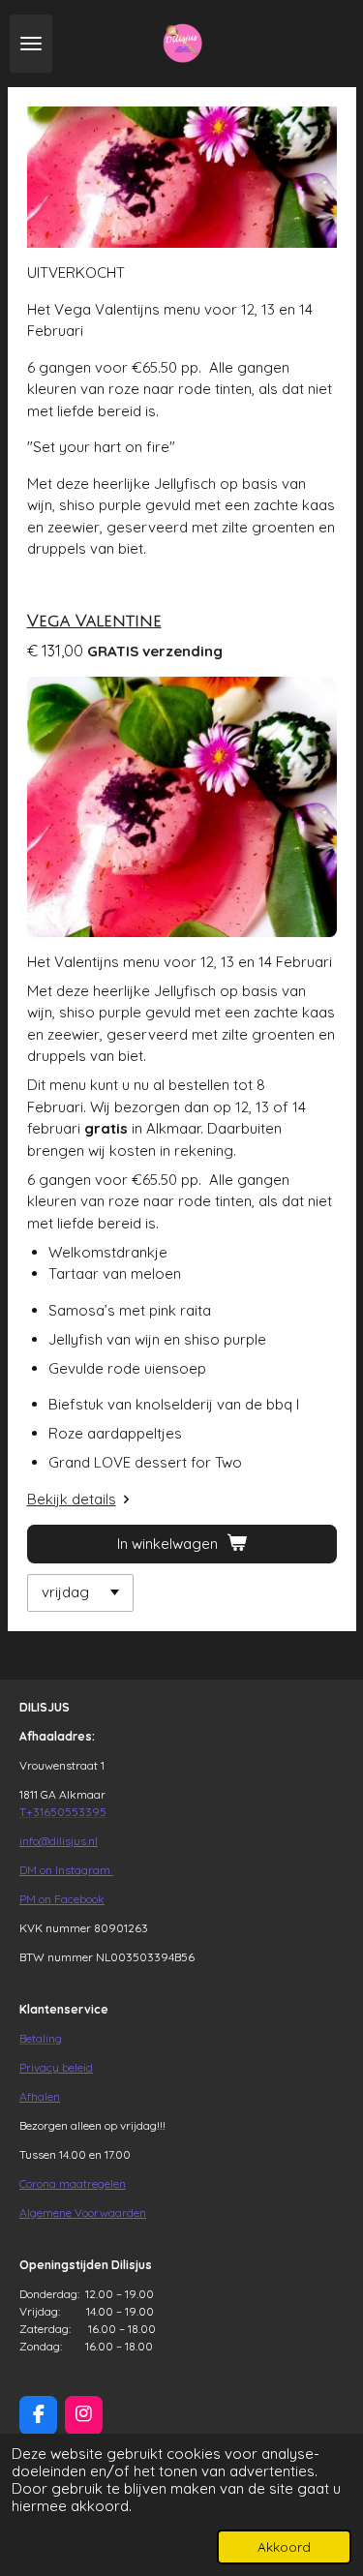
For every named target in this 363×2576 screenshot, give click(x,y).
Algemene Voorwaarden (83, 2212)
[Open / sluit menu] (31, 44)
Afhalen (40, 2096)
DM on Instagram (66, 1870)
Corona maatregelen (73, 2183)
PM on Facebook (62, 1899)
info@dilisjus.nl (59, 1841)
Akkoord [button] (284, 2546)
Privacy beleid (56, 2067)
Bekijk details (72, 1499)
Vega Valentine (94, 621)
